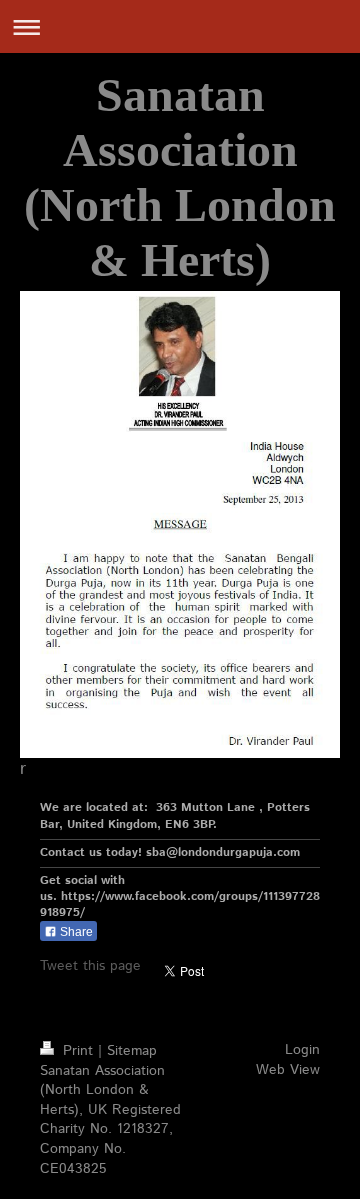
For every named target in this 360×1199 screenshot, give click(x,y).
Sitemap (132, 1051)
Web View (288, 1070)
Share (75, 932)
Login (302, 1050)
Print (78, 1051)
